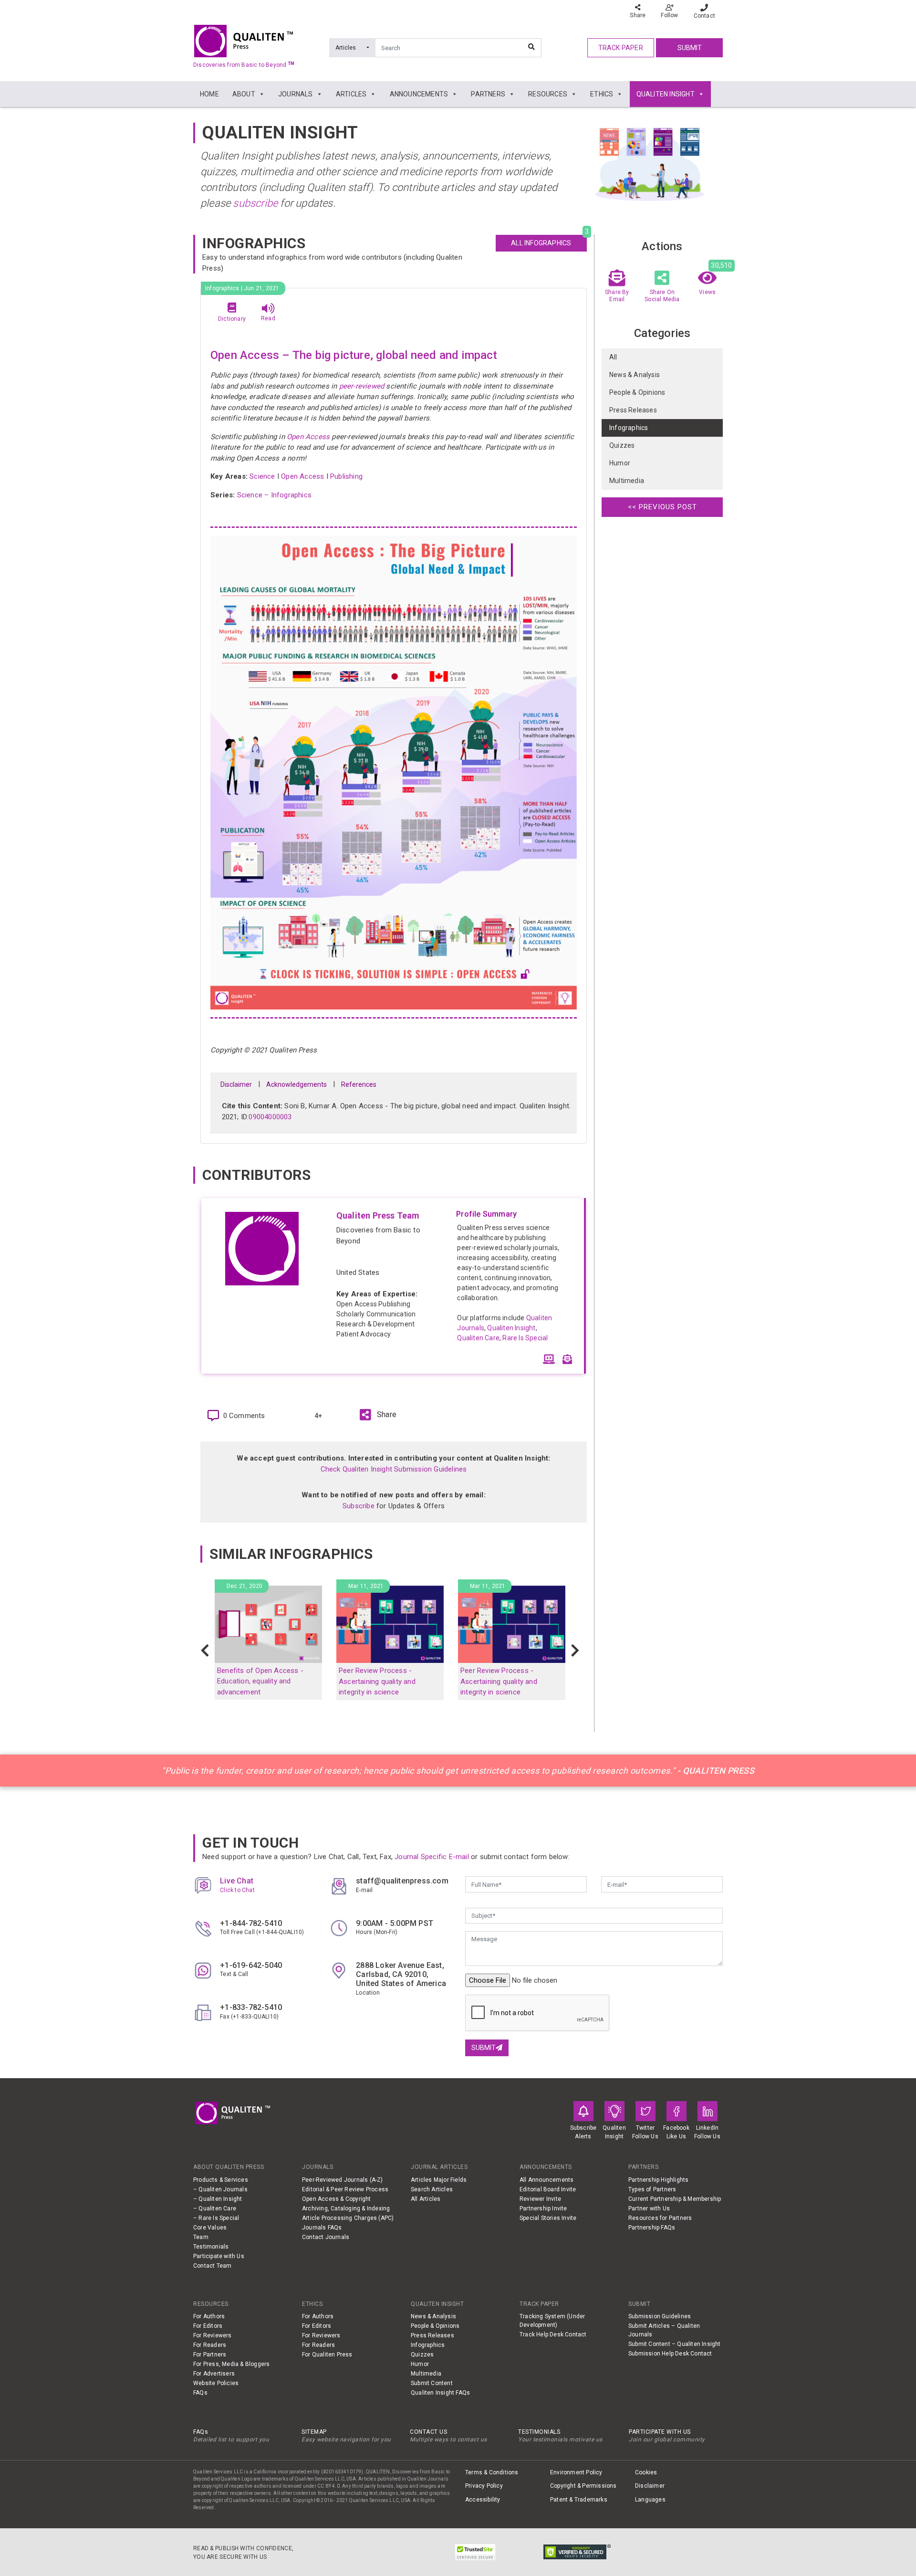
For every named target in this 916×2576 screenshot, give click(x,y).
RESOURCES (548, 94)
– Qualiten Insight (218, 2199)
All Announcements (546, 2180)
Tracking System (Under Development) (552, 2321)
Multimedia (627, 481)
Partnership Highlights (658, 2180)
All (613, 357)
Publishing (346, 476)
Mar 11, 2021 (366, 1586)
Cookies (646, 2472)
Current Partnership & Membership (675, 2199)
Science (262, 476)
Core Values (210, 2228)
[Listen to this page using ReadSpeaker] (268, 308)
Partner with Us (649, 2208)
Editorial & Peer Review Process (345, 2189)
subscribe (255, 203)
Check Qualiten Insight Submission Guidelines (394, 1469)
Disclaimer (236, 1084)
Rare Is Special (525, 1338)
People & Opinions (637, 393)
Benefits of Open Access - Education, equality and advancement (260, 1681)
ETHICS (602, 94)
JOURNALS (296, 94)
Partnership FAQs (652, 2228)
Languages (650, 2500)
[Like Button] (305, 1416)
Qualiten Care (478, 1338)
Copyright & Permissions (583, 2486)
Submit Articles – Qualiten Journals (664, 2330)
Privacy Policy (484, 2486)
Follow (669, 15)
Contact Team (212, 2266)
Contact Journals (326, 2237)
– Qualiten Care (215, 2208)
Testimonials (211, 2247)
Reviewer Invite (540, 2199)
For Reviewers (213, 2335)
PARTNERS (488, 94)
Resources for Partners (660, 2218)
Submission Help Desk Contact (670, 2354)
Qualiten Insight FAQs (440, 2393)
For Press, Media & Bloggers (231, 2364)
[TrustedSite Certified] (475, 2552)
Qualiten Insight (511, 1328)
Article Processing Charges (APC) (348, 2218)
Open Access (308, 437)
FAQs (200, 2393)
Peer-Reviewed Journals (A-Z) (343, 2180)
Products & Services (221, 2180)
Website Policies (216, 2383)
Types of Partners (652, 2189)
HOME (209, 94)
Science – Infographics (274, 495)
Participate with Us (219, 2256)
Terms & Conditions (492, 2472)
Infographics (629, 428)
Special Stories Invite (548, 2218)
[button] (205, 1651)
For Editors (208, 2326)
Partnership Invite (543, 2208)
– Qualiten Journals (220, 2189)
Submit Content (432, 2383)
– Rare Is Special (216, 2218)
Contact (704, 16)
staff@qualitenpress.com (402, 1881)
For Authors (209, 2316)
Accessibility (483, 2500)
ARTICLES (351, 94)
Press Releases (633, 410)
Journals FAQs (322, 2228)
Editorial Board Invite (548, 2189)
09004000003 (270, 1117)
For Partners (210, 2355)
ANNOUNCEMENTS (419, 94)
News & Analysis (635, 375)
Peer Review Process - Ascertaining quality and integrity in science (377, 1681)
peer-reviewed (360, 386)
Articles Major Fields (439, 2180)
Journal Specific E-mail (432, 1857)
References (359, 1084)
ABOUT (244, 94)
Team (201, 2237)
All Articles (426, 2199)
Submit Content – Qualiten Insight (675, 2344)
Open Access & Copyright (337, 2199)
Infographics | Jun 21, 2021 (242, 288)
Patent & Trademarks (579, 2500)
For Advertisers (214, 2374)
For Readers (210, 2345)
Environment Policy (576, 2472)
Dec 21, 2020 (245, 1586)
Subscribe (359, 1506)
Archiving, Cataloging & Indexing (346, 2208)
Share (638, 15)
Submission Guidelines (660, 2316)
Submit (690, 48)
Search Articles (432, 2189)
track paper (621, 48)
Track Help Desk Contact (553, 2334)
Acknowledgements (297, 1084)
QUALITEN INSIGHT (666, 94)
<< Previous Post (662, 507)
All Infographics (549, 241)
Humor (620, 463)
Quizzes (622, 446)
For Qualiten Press (327, 2355)
